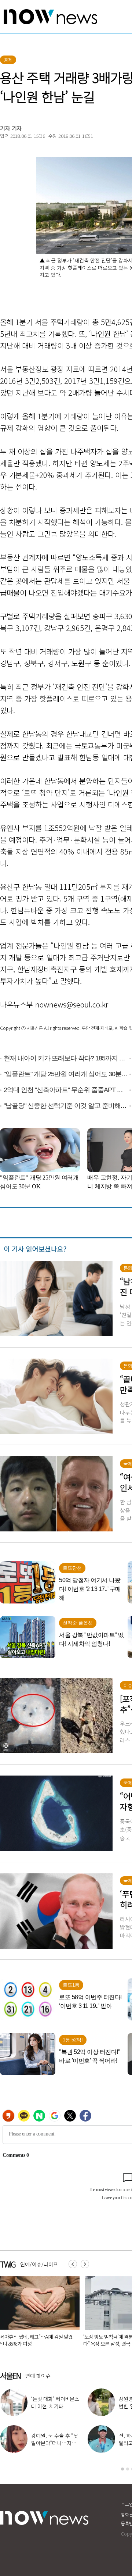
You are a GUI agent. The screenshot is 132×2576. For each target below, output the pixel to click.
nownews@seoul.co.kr (72, 1004)
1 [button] (122, 2469)
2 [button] (128, 2469)
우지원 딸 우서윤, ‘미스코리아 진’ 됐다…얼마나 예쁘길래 (55, 2406)
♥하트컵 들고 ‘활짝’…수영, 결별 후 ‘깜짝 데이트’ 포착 (54, 2443)
